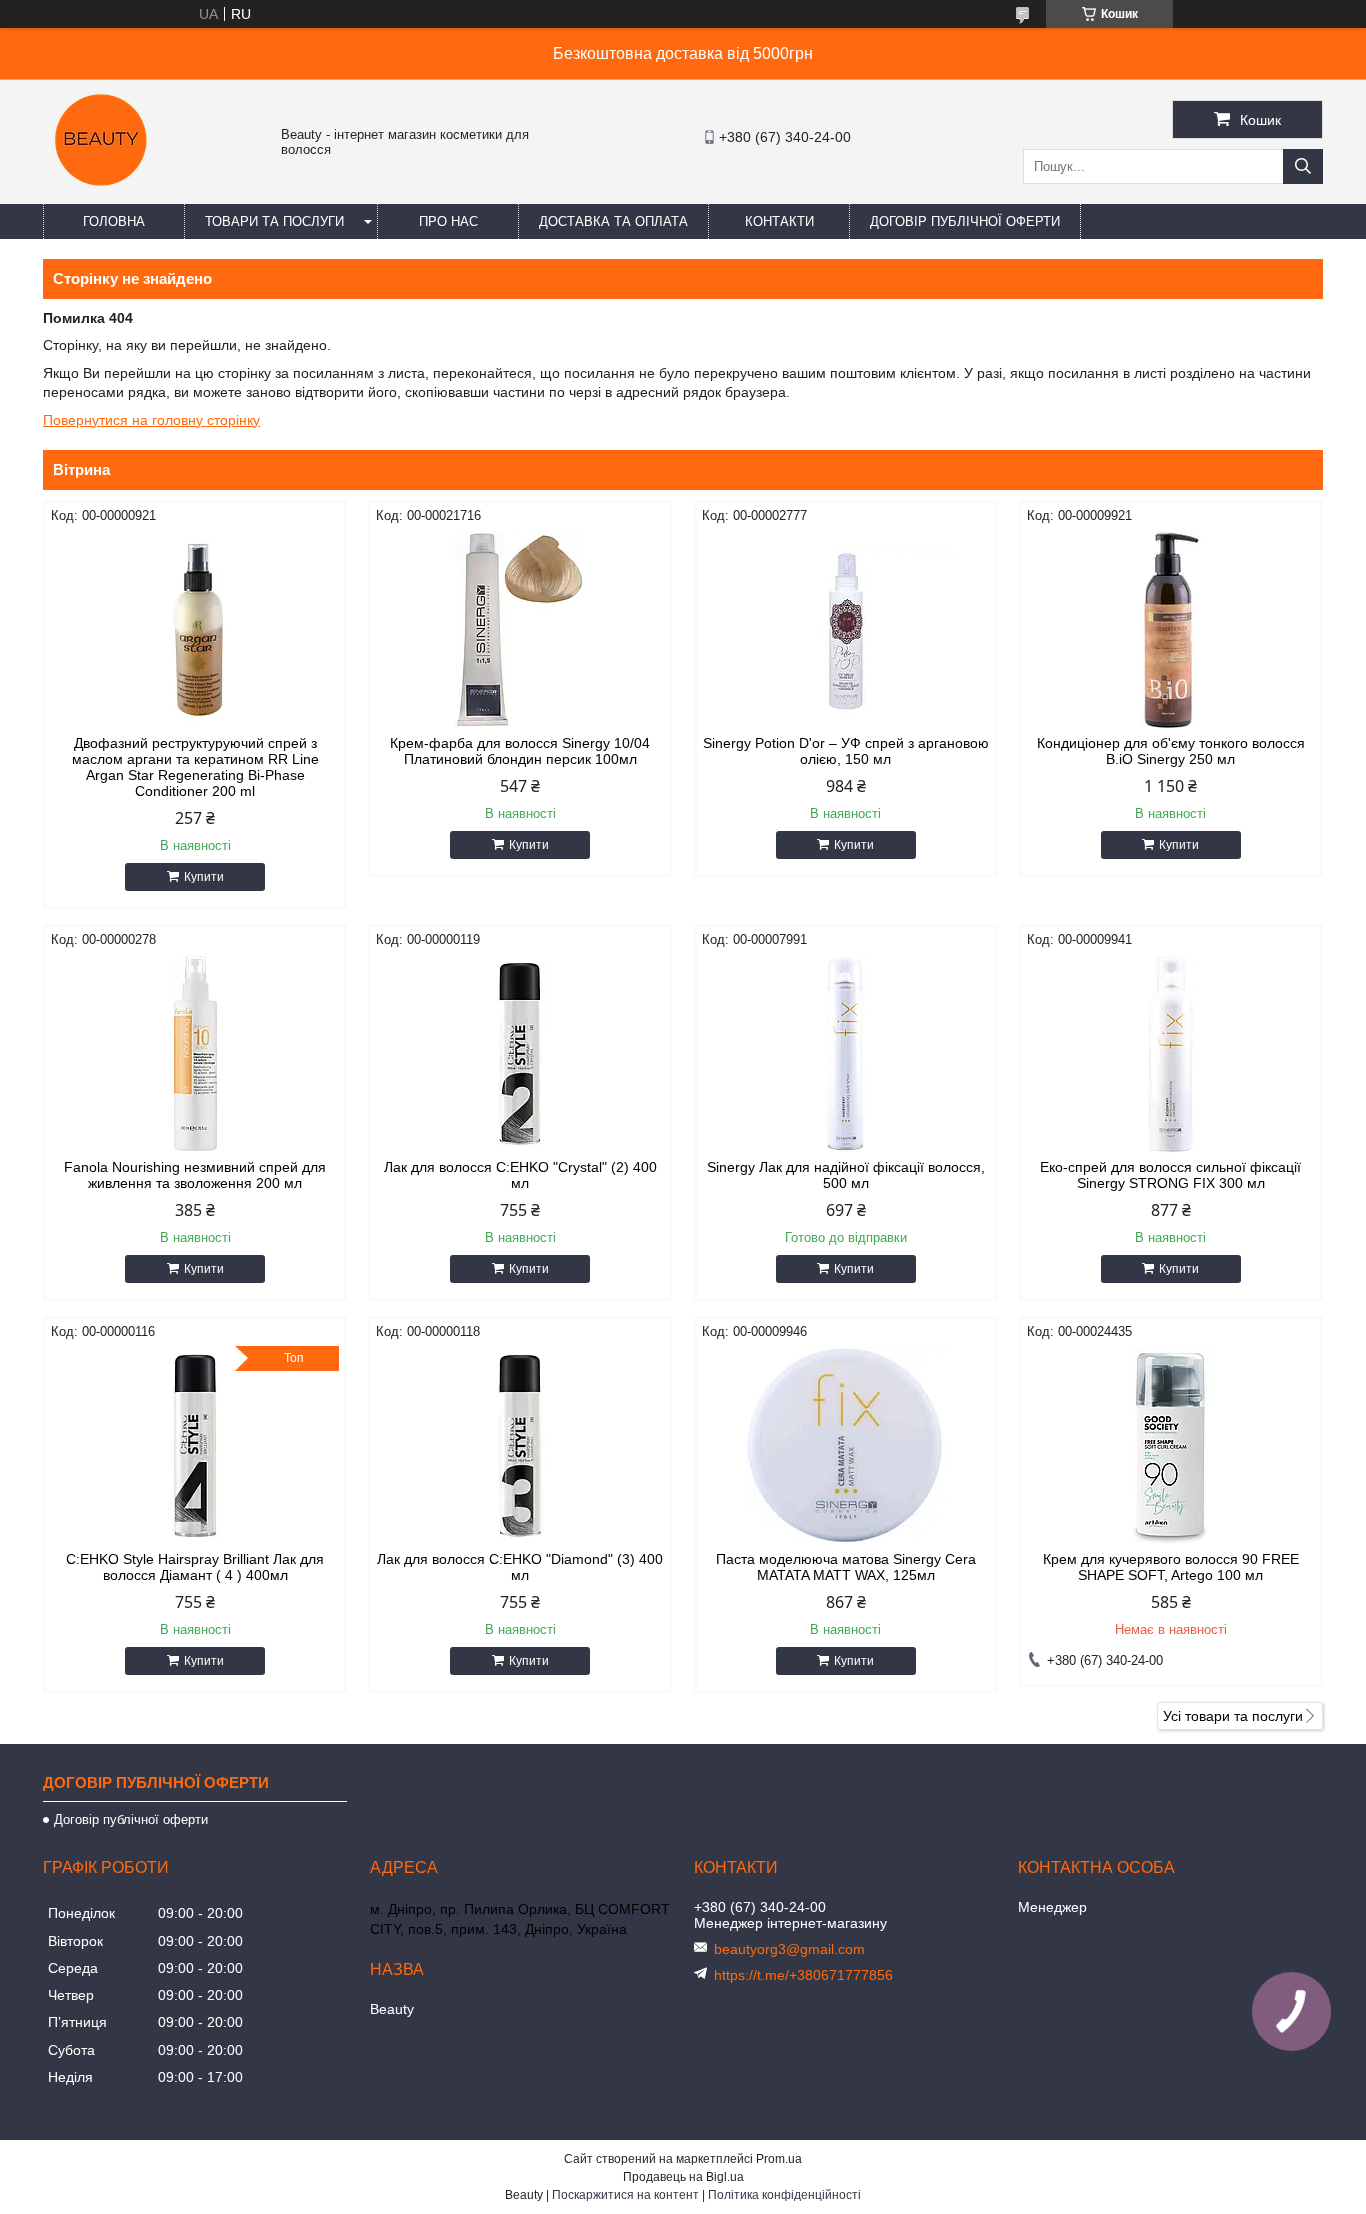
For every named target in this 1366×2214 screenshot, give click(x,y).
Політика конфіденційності (784, 2195)
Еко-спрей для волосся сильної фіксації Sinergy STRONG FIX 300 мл (1170, 1175)
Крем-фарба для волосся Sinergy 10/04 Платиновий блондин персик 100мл (520, 751)
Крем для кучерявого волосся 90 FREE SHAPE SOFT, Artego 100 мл (1171, 1567)
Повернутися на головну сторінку (151, 420)
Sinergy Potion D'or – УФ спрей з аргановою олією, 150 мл (846, 751)
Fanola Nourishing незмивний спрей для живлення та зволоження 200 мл (195, 1175)
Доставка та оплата (613, 221)
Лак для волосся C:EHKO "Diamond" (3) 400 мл (520, 1567)
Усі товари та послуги (1233, 1716)
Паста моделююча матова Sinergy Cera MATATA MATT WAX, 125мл (846, 1567)
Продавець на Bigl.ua (683, 2177)
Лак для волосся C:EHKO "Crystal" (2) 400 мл (520, 1175)
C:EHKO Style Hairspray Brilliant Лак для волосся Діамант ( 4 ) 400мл (195, 1567)
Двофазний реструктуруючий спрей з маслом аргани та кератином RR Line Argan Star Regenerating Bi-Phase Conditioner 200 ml (195, 767)
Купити (204, 877)
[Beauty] (103, 195)
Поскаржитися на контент (625, 2195)
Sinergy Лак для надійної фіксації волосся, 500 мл (846, 1175)
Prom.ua (779, 2159)
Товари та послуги (274, 221)
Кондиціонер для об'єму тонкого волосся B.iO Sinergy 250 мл (1171, 751)
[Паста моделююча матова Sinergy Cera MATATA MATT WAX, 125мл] (846, 1446)
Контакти (779, 221)
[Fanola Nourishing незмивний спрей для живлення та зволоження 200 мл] (195, 1054)
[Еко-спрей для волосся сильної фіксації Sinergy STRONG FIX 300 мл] (1171, 1054)
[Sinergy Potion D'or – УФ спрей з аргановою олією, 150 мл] (846, 630)
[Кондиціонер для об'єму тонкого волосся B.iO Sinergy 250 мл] (1171, 630)
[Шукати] (1303, 166)
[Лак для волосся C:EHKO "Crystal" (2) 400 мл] (520, 1054)
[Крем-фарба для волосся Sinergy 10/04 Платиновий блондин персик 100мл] (520, 630)
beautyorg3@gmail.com (789, 1949)
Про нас (448, 221)
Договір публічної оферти (965, 221)
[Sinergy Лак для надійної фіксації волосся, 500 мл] (846, 1054)
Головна (114, 221)
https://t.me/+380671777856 (803, 1975)
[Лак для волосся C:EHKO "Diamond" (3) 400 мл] (520, 1446)
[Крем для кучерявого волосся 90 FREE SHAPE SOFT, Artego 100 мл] (1171, 1446)
